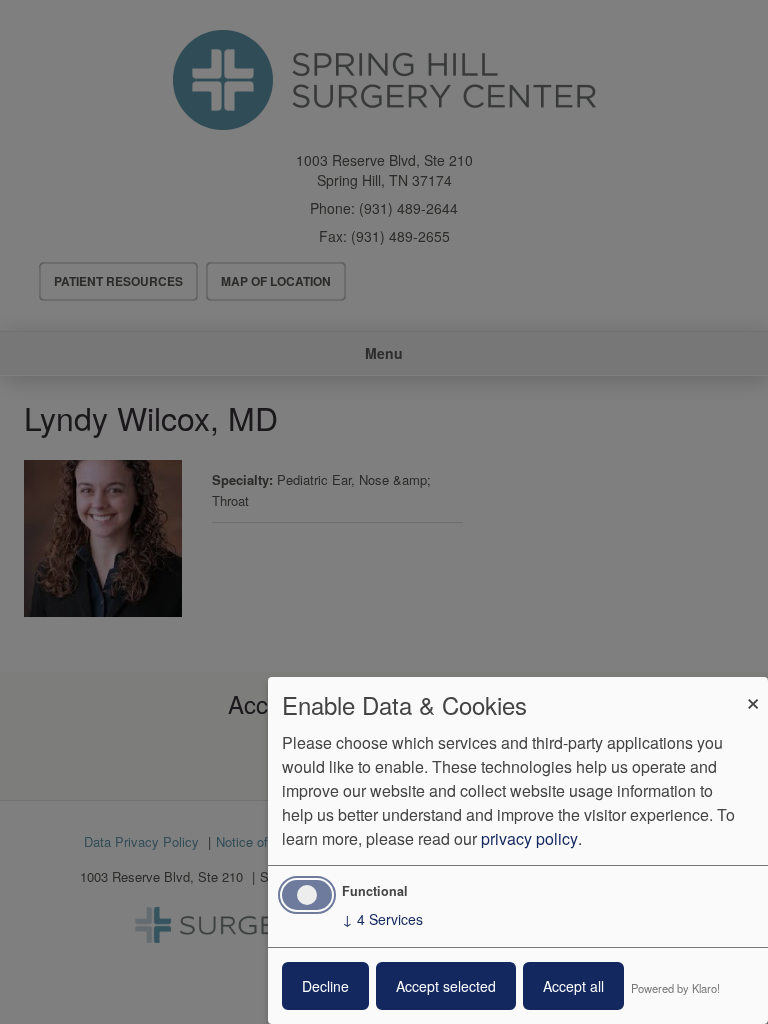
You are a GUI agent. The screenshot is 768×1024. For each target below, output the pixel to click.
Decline (325, 986)
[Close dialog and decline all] (753, 689)
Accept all (573, 986)
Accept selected (446, 986)
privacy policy (529, 838)
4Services (382, 919)
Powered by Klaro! (675, 988)
